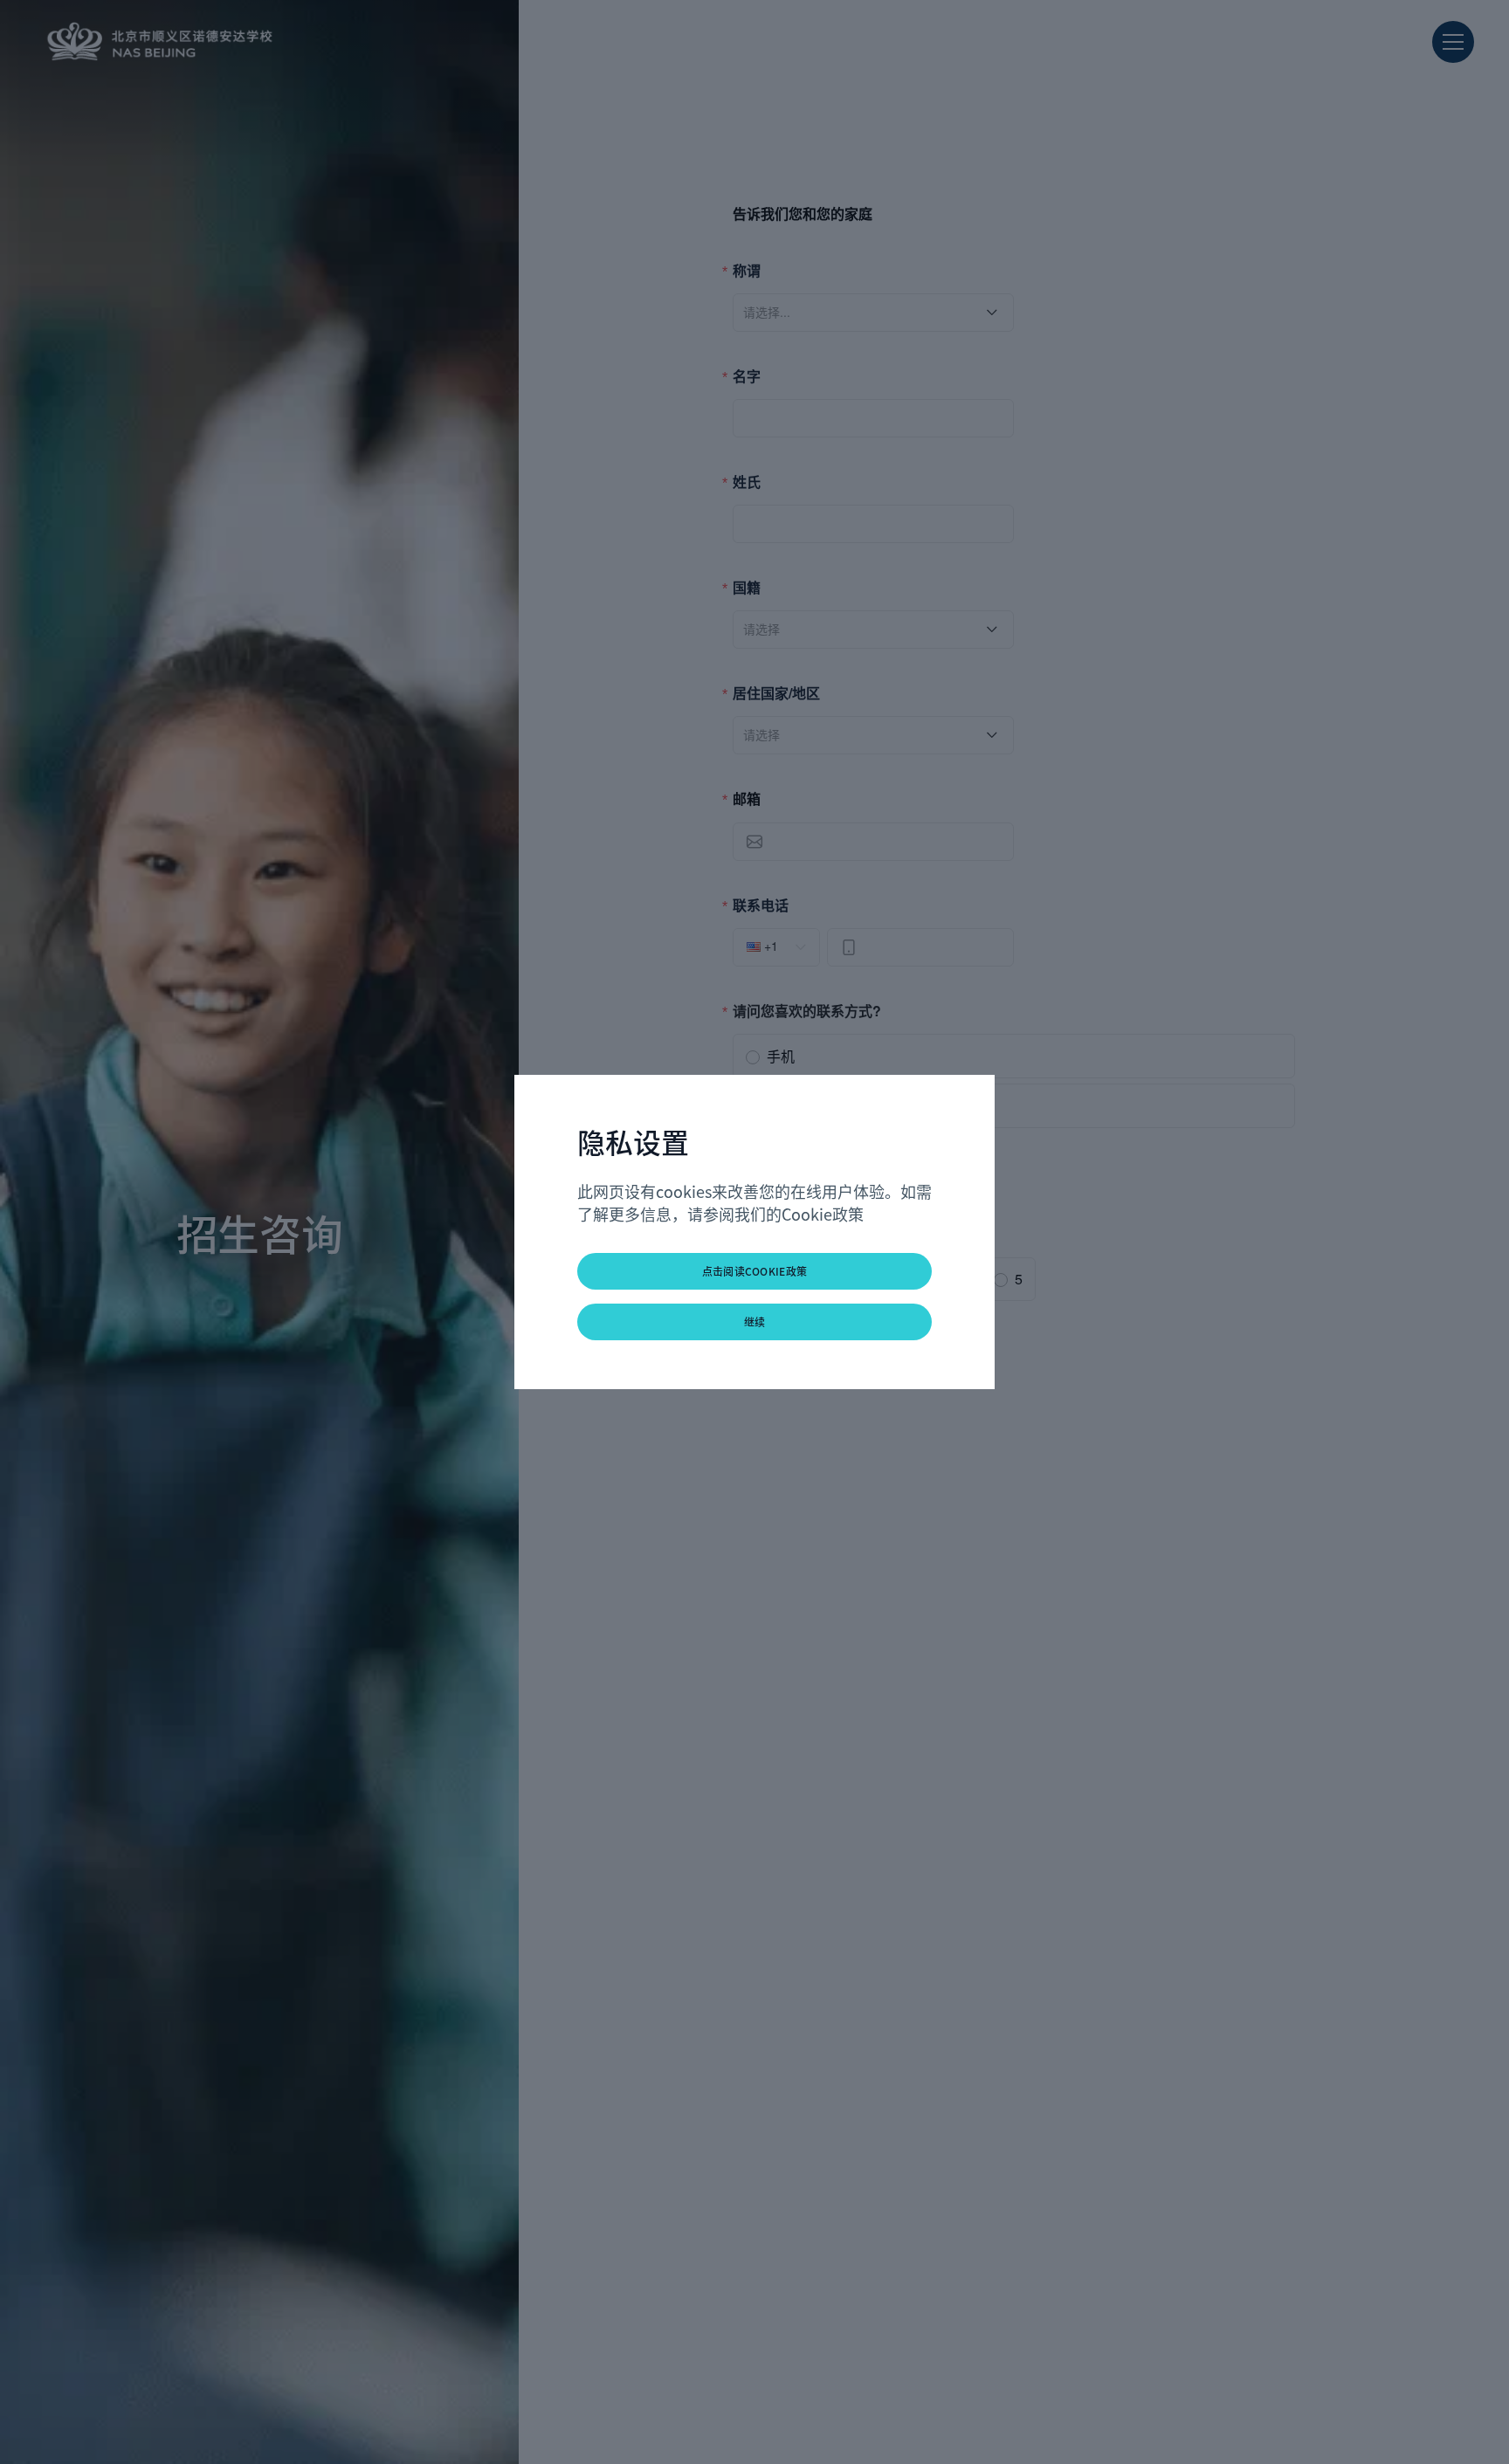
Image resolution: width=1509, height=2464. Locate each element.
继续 (755, 1321)
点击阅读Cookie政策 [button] (755, 1271)
